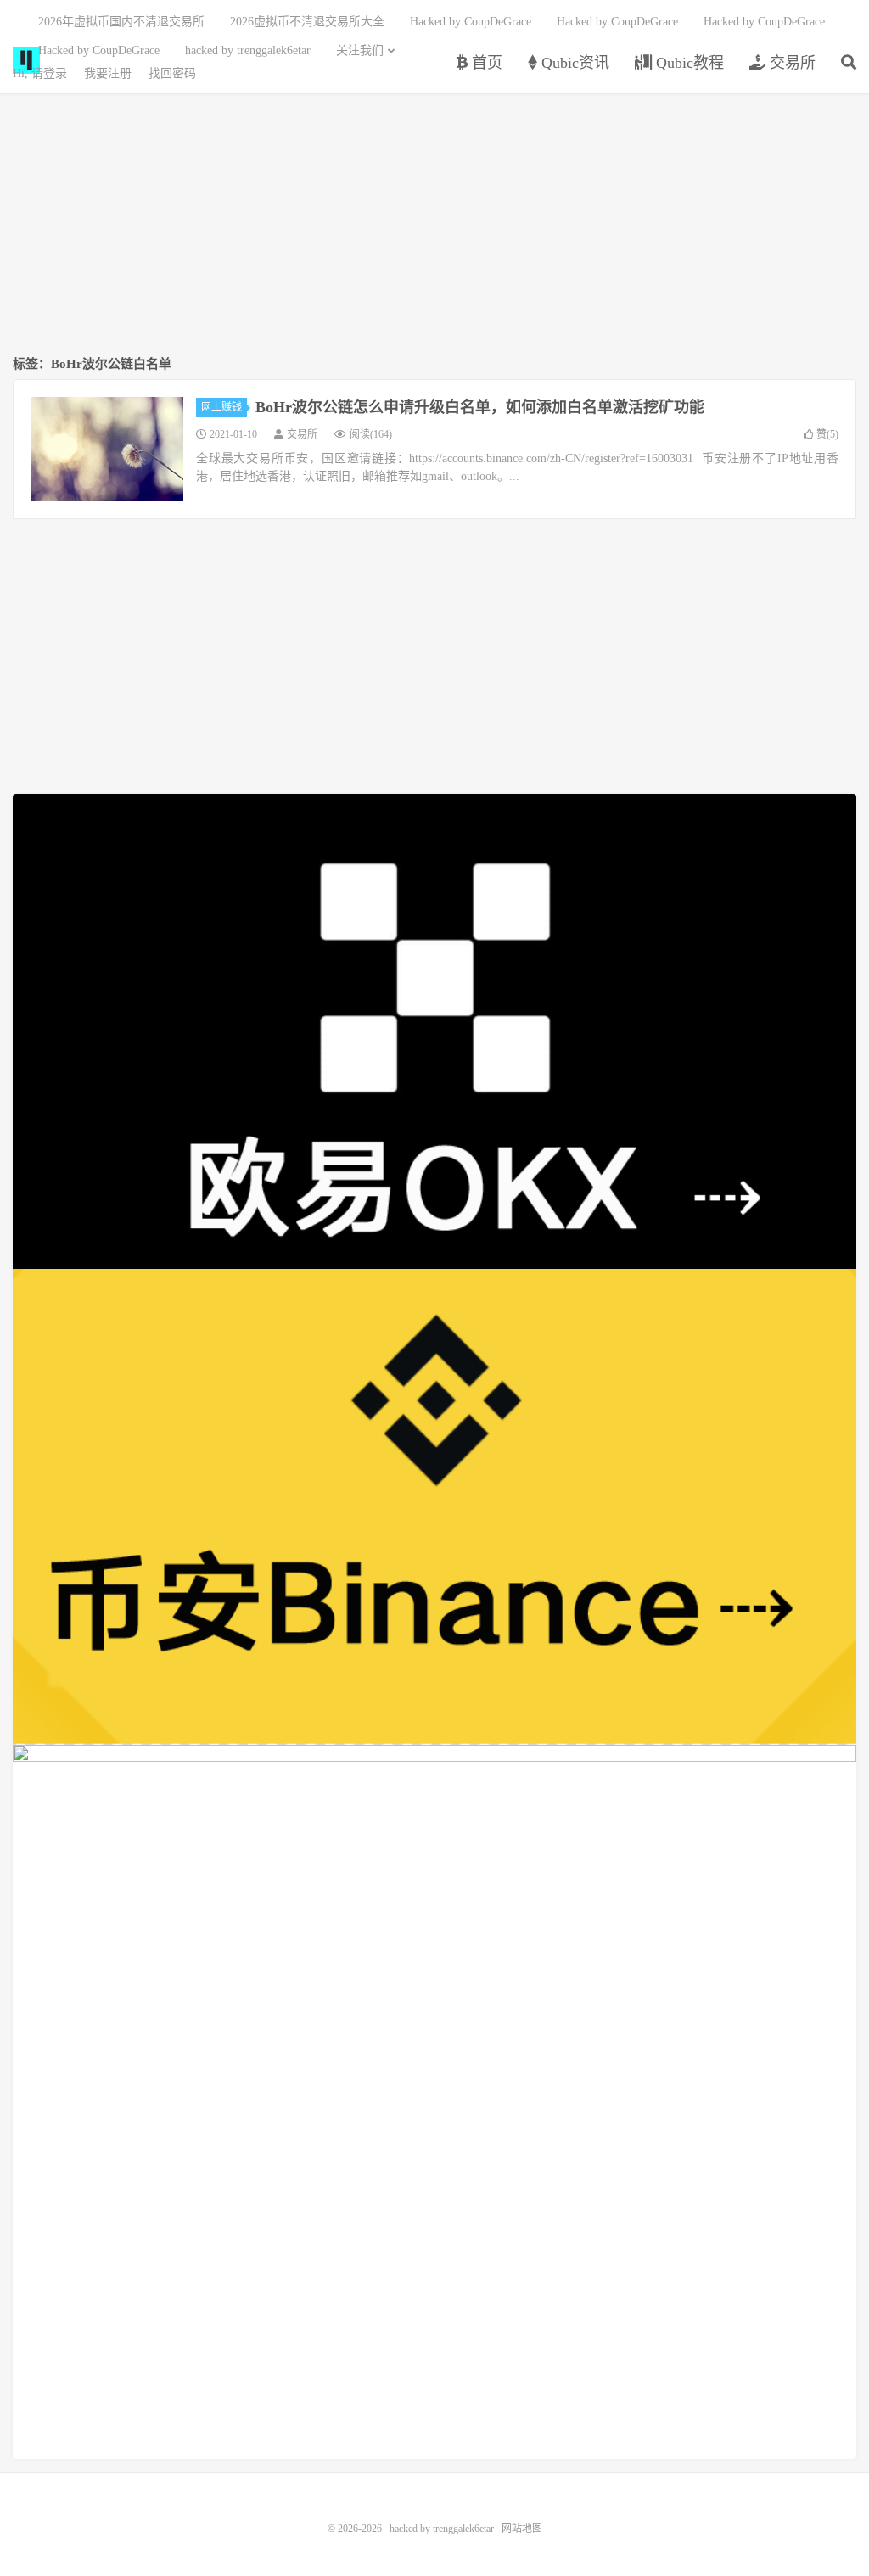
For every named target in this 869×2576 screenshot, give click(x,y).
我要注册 (108, 73)
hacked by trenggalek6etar (248, 50)
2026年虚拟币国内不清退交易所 (121, 22)
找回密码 (172, 73)
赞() (827, 434)
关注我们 (360, 50)
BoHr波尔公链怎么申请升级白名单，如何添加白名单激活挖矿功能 (480, 407)
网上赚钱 (221, 407)
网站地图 (522, 2529)
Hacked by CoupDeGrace (471, 22)
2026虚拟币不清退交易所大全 (307, 22)
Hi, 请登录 (40, 73)
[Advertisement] (434, 226)
